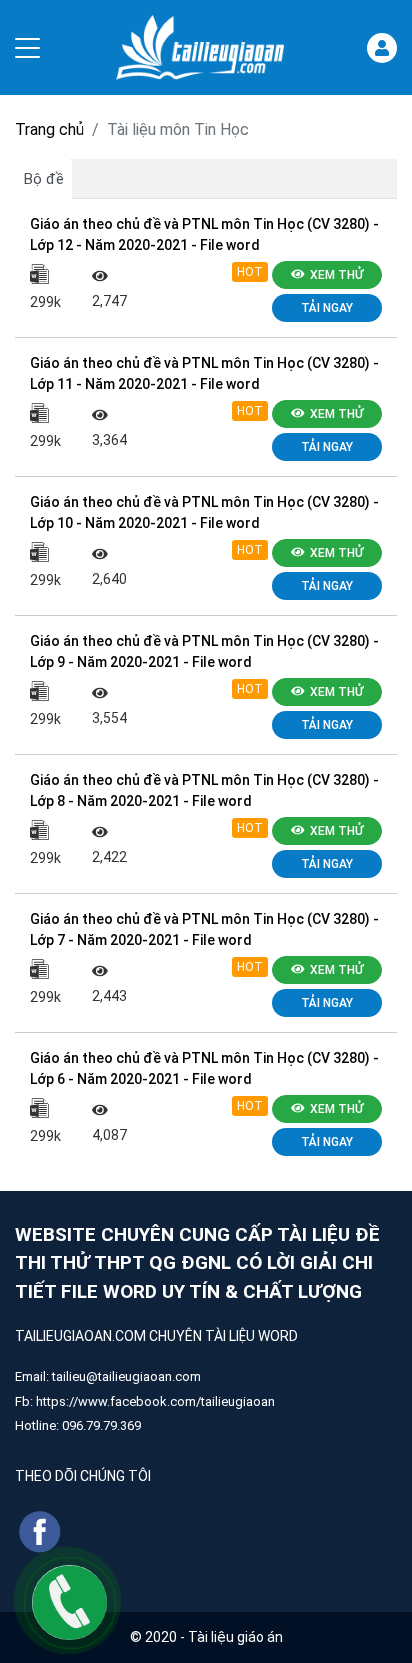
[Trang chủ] (200, 47)
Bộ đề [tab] (44, 179)
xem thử (336, 275)
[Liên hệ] (69, 1601)
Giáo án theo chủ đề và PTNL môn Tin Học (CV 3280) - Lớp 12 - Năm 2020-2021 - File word (204, 234)
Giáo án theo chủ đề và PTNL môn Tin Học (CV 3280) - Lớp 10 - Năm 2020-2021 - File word (204, 512)
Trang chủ (49, 129)
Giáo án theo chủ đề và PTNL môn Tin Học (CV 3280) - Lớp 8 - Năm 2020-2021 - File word (204, 790)
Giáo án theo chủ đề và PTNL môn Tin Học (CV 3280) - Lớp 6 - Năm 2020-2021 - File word (204, 1068)
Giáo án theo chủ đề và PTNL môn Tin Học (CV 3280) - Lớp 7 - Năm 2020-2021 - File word (204, 929)
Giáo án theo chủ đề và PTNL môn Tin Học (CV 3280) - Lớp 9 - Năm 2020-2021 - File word (204, 651)
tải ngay (327, 308)
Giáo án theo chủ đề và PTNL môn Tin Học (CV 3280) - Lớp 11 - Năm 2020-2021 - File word (204, 373)
